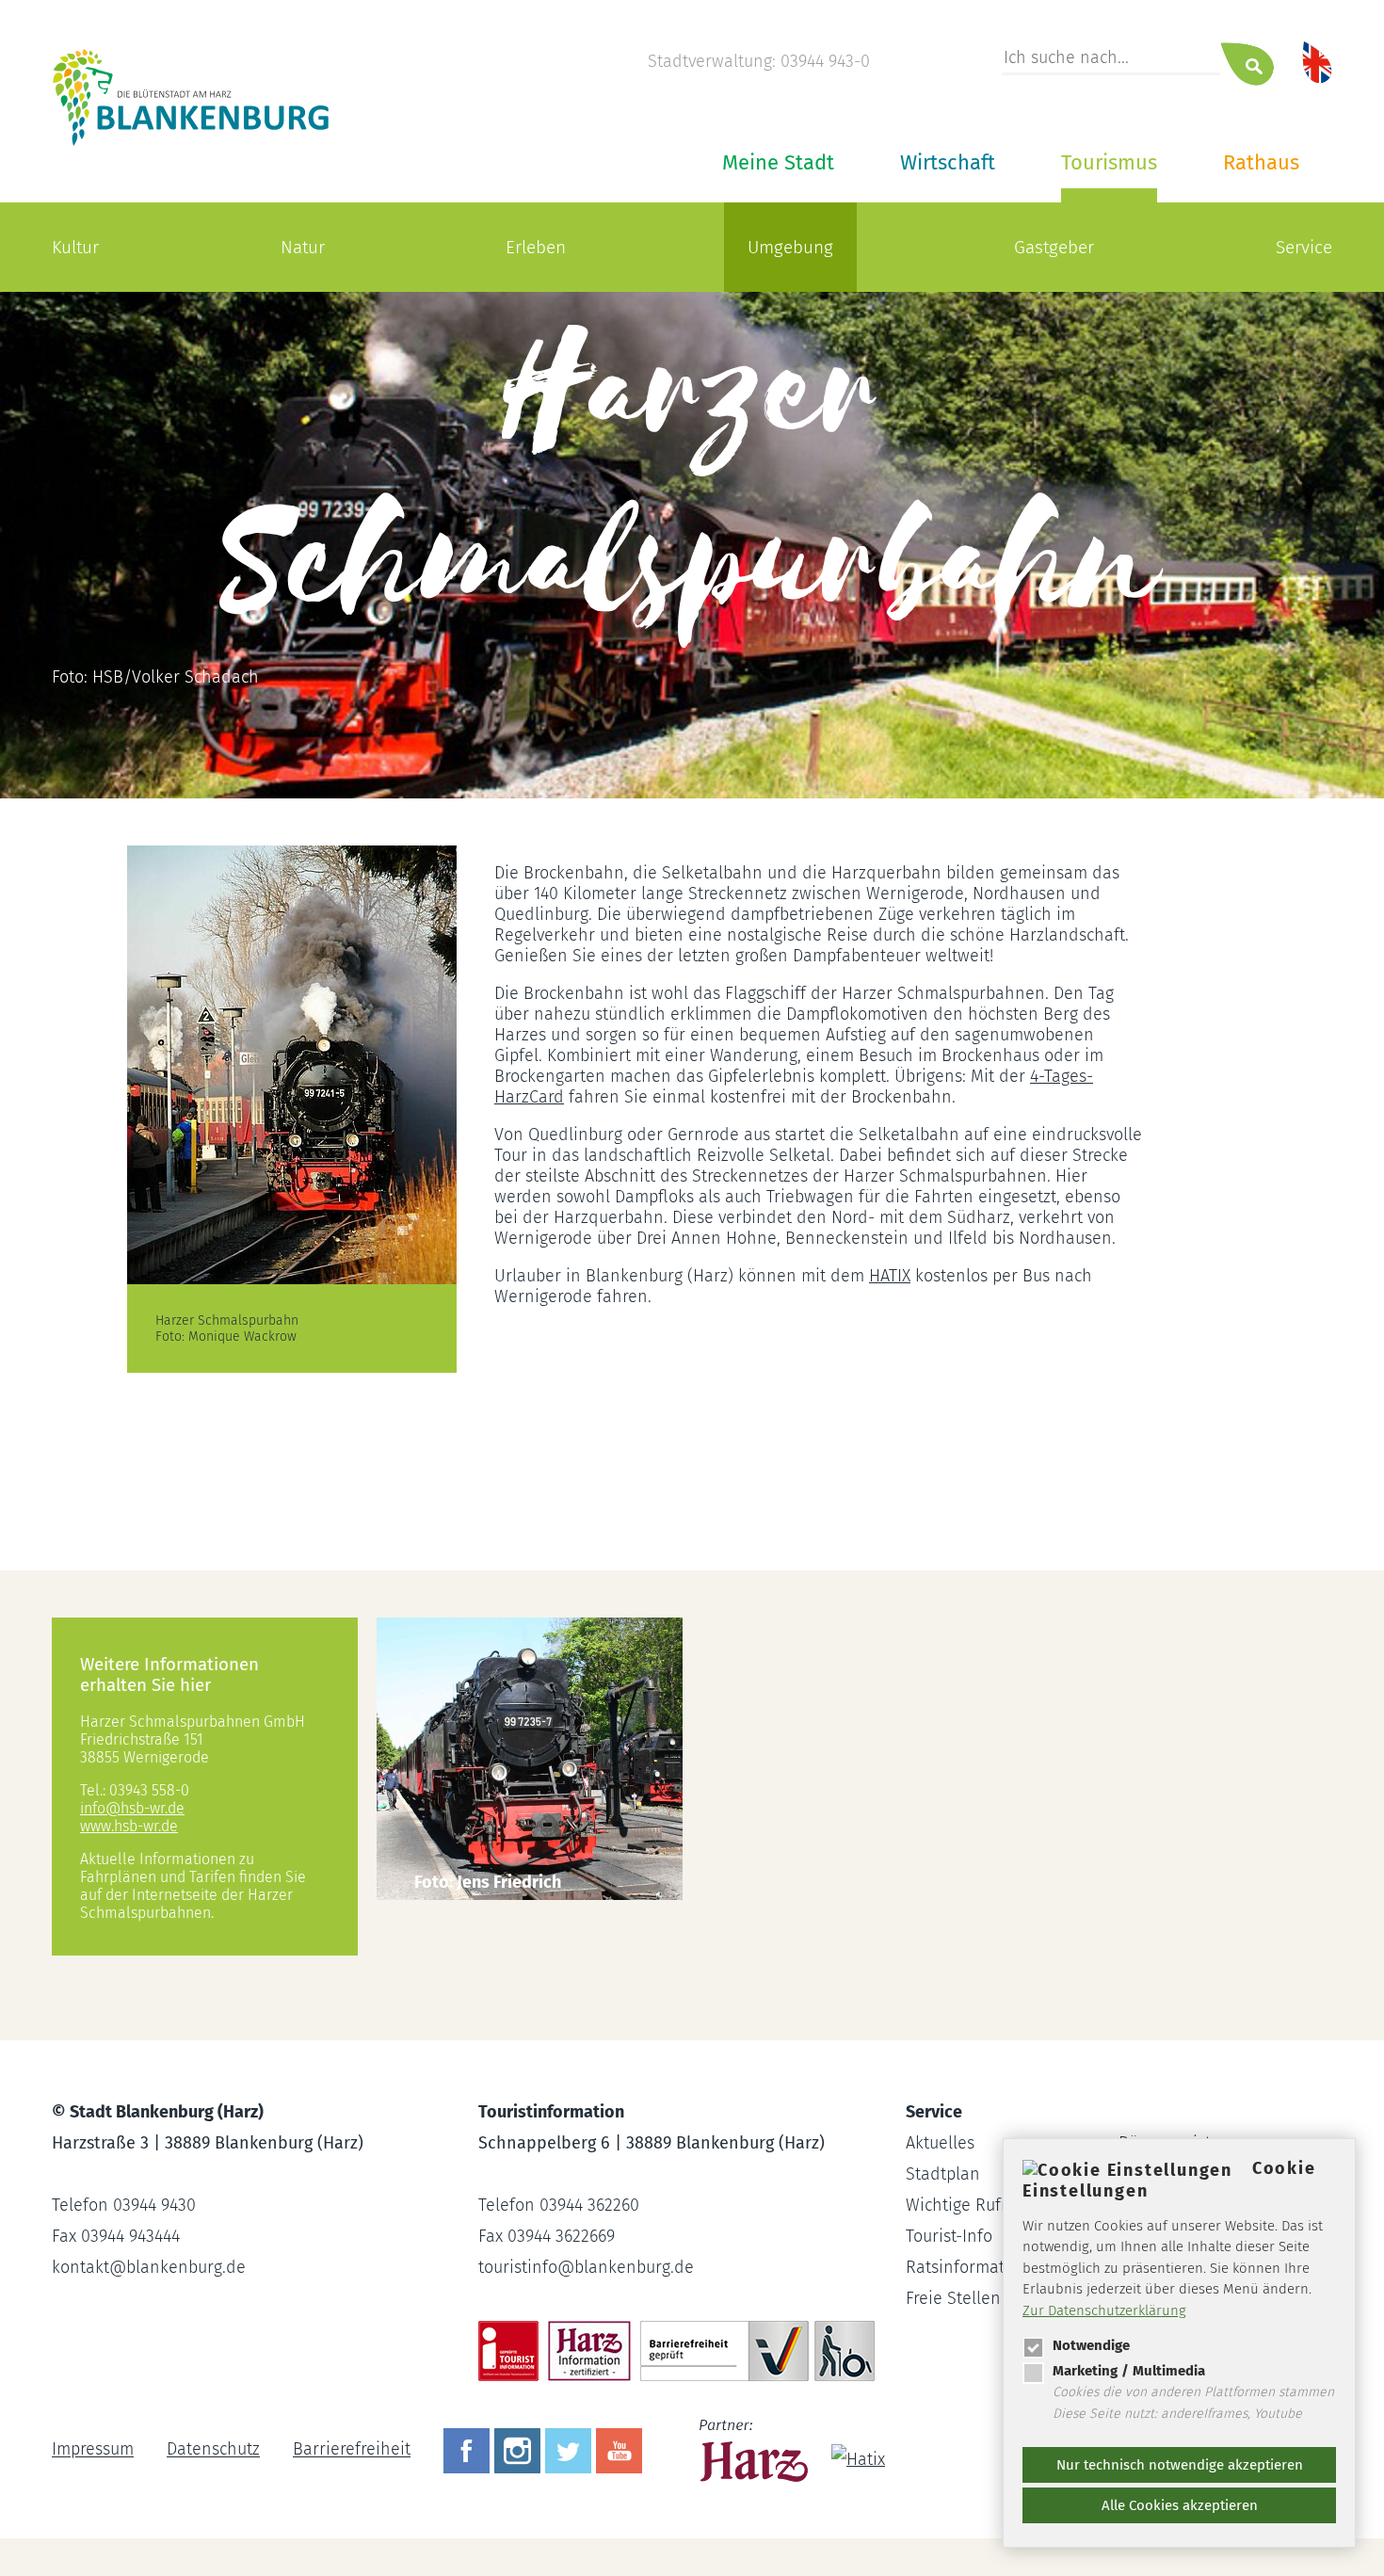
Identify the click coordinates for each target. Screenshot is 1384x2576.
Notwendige (1091, 2345)
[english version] (1317, 61)
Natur (303, 247)
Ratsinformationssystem (997, 2267)
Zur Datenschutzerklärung (1104, 2310)
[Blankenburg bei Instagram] (520, 2450)
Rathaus (1261, 162)
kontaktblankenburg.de (149, 2267)
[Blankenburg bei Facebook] (469, 2450)
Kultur (75, 247)
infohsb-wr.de (132, 1808)
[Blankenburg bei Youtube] (621, 2450)
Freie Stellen (953, 2298)
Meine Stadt (778, 162)
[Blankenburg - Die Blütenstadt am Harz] (192, 144)
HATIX (890, 1276)
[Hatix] (851, 2450)
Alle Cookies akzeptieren (1180, 2505)
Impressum (93, 2450)
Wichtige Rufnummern (990, 2205)
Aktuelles (940, 2143)
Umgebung (790, 247)
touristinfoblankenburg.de (586, 2267)
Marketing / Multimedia (1129, 2371)
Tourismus (1109, 162)
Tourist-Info (949, 2236)
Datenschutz (213, 2450)
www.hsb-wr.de (129, 1826)
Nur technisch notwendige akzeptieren (1180, 2465)
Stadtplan (943, 2174)
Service (1304, 247)
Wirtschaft (948, 162)
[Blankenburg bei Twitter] (571, 2450)
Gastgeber (1054, 247)
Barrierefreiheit (352, 2450)
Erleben (536, 247)
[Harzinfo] (756, 2450)
